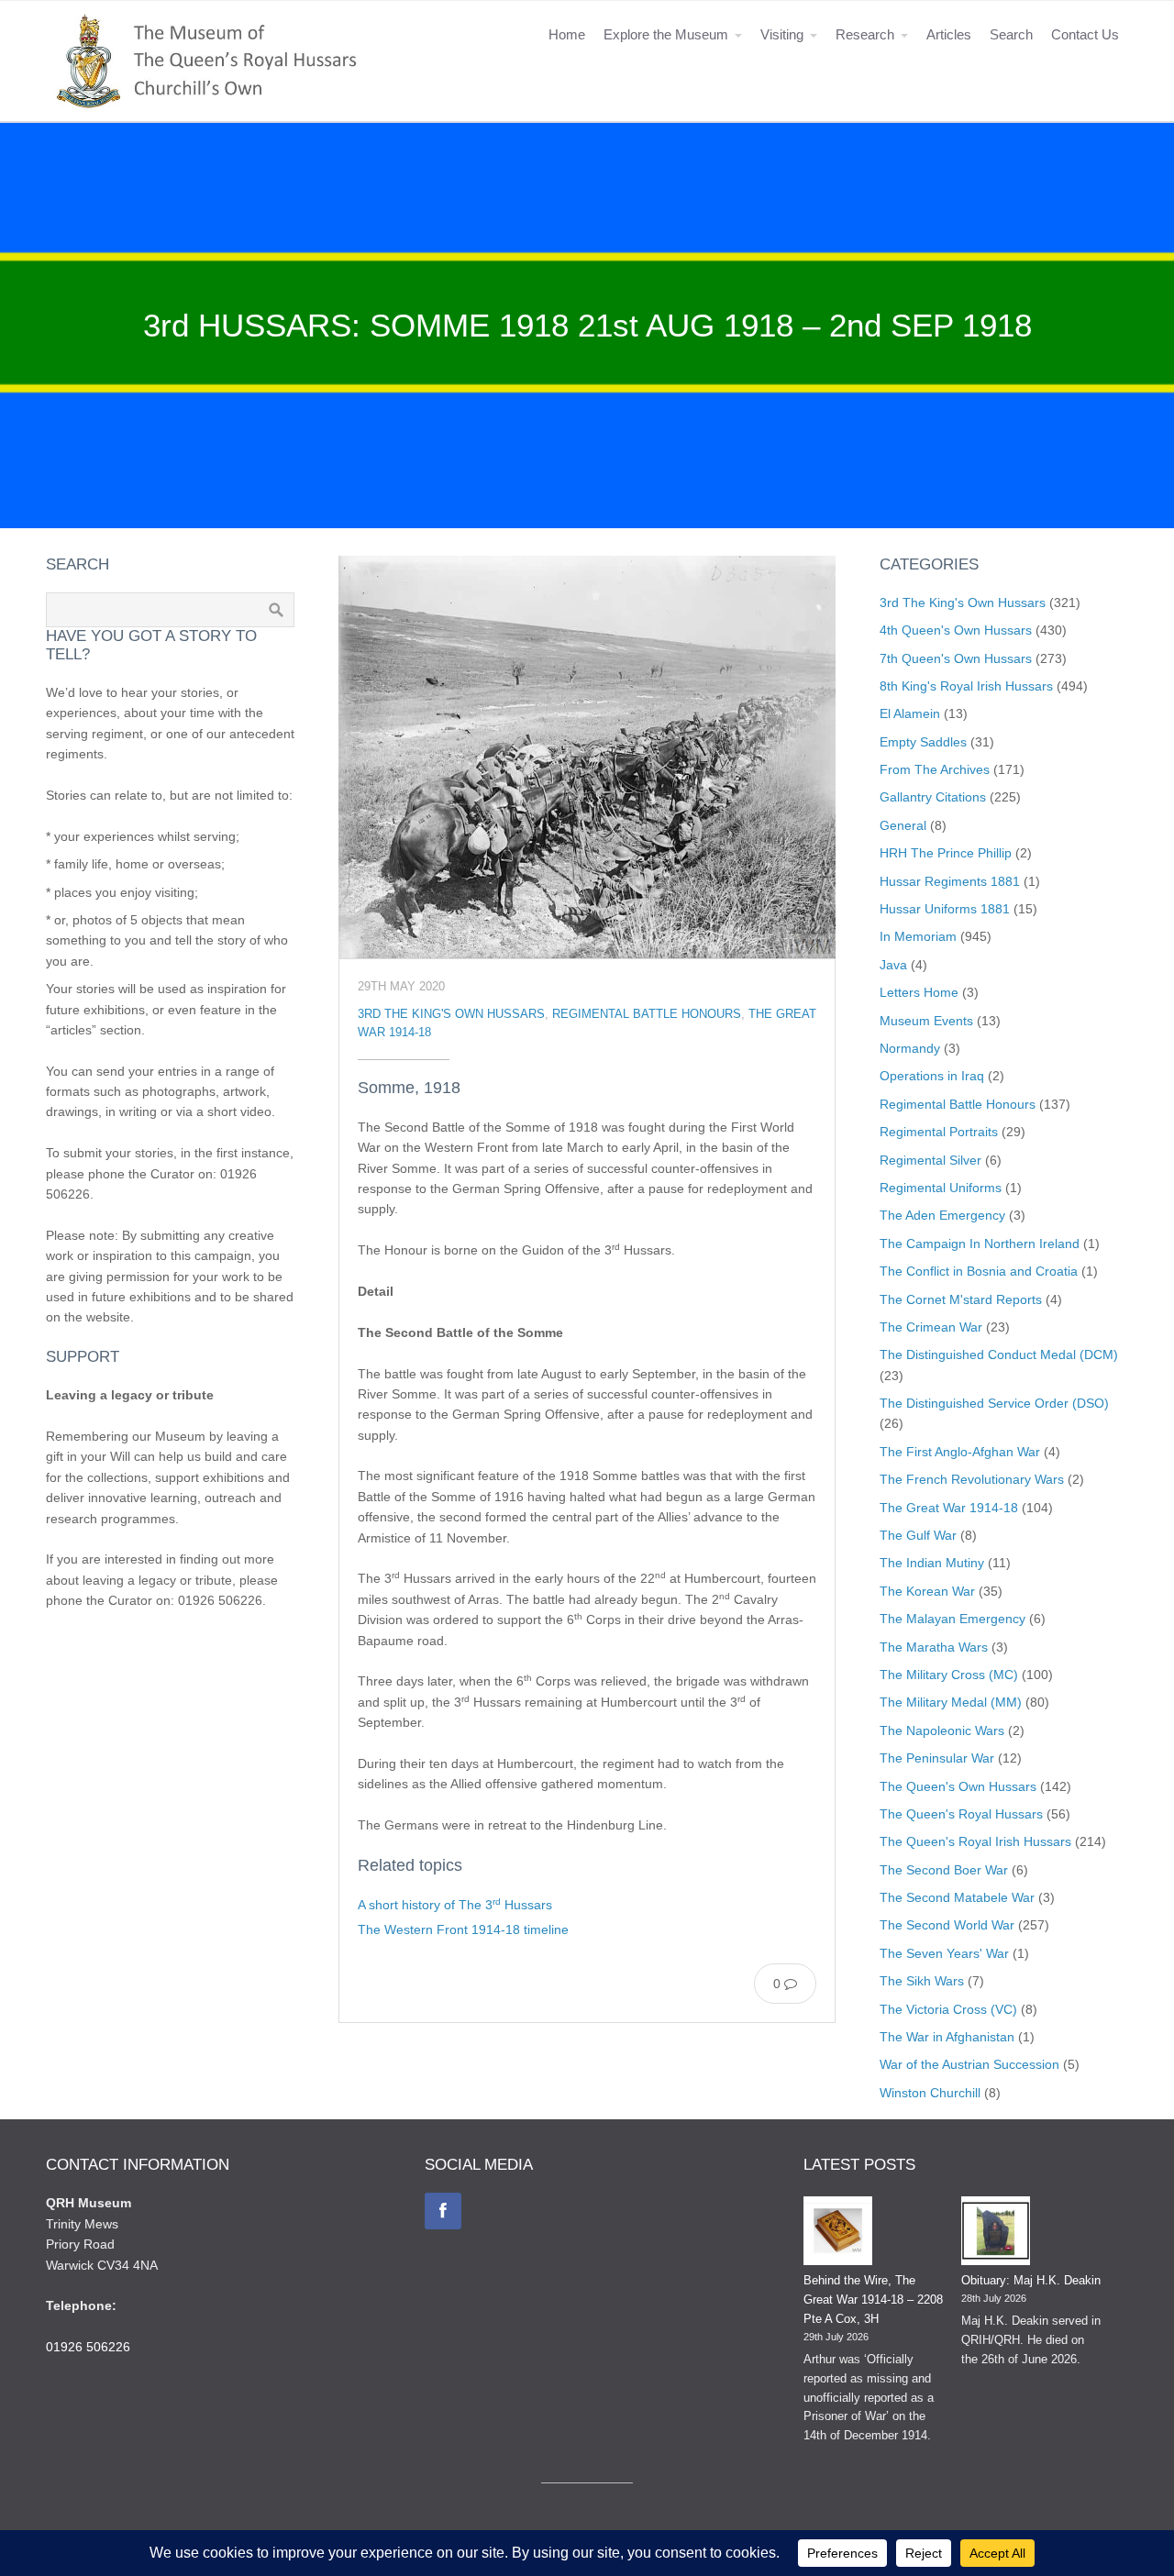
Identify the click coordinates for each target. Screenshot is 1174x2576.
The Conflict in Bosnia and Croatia (979, 1271)
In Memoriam (918, 936)
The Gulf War (918, 1535)
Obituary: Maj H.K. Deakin (1031, 2280)
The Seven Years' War (944, 1953)
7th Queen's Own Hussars (956, 658)
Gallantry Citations (933, 797)
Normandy (910, 1048)
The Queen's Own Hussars (958, 1786)
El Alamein (910, 713)
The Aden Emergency (942, 1215)
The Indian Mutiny (932, 1563)
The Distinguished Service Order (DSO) (994, 1403)
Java (893, 965)
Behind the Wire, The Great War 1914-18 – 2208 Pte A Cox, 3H (873, 2300)
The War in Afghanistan (947, 2037)
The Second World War (947, 1925)
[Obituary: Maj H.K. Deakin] (996, 2234)
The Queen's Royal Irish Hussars (975, 1841)
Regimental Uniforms (941, 1188)
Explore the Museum (666, 34)
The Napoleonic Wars (942, 1730)
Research (865, 34)
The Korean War (927, 1591)
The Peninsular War (937, 1758)
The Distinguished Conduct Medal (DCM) (999, 1354)
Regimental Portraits (939, 1132)
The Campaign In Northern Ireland (980, 1244)
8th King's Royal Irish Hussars (966, 686)
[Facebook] (443, 2211)
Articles (949, 34)
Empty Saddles (923, 742)
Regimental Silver (930, 1160)
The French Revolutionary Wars (972, 1479)
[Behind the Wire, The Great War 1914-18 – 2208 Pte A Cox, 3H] (838, 2234)
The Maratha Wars (934, 1647)
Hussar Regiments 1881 (950, 881)
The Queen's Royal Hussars (961, 1814)
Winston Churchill (930, 2093)
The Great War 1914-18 (949, 1508)
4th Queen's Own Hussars (956, 630)
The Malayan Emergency (952, 1619)
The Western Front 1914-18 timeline (463, 1929)
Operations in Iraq (932, 1076)
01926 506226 (88, 2347)
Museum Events (926, 1021)
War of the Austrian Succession (969, 2064)
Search (1011, 34)
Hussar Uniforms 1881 (945, 909)
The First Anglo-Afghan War (960, 1452)
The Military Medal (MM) (951, 1702)
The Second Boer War (944, 1870)
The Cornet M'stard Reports (961, 1299)
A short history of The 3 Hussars (455, 1905)
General (903, 825)
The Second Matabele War (957, 1897)
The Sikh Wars (922, 1981)
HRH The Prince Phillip (946, 853)
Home (567, 34)
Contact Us (1085, 34)
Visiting (782, 34)
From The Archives (935, 769)
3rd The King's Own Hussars (451, 1014)
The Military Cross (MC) (949, 1675)
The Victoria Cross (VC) (948, 2009)
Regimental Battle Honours (647, 1014)
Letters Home (919, 992)
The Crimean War (931, 1327)
